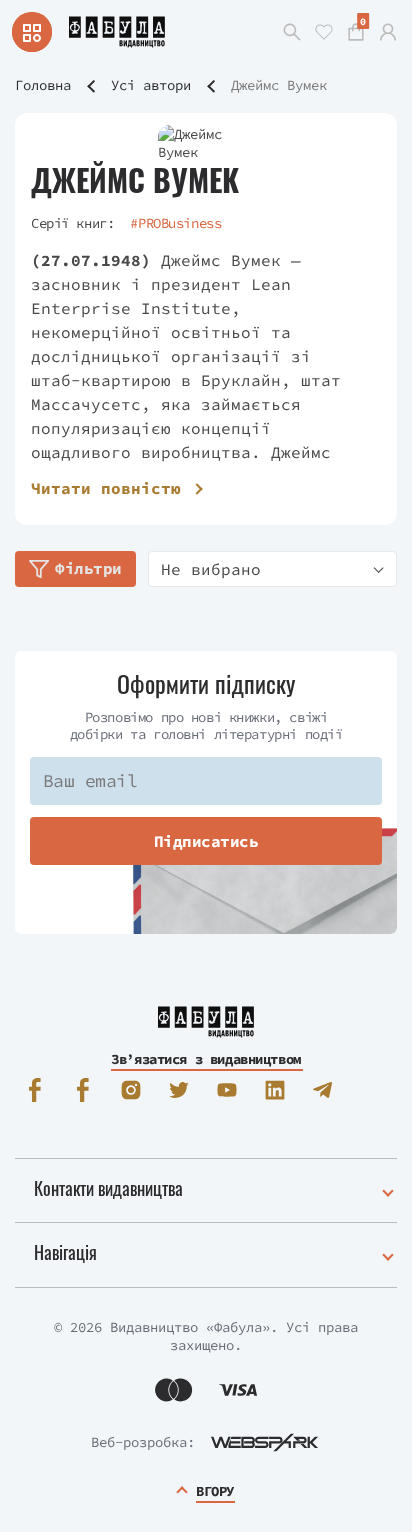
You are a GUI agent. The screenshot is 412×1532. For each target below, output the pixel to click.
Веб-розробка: (143, 1442)
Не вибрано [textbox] (211, 569)
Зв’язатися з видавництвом (206, 1059)
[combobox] (272, 569)
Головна (43, 85)
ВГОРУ (215, 1491)
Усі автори (151, 85)
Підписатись (206, 841)
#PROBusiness (175, 223)
